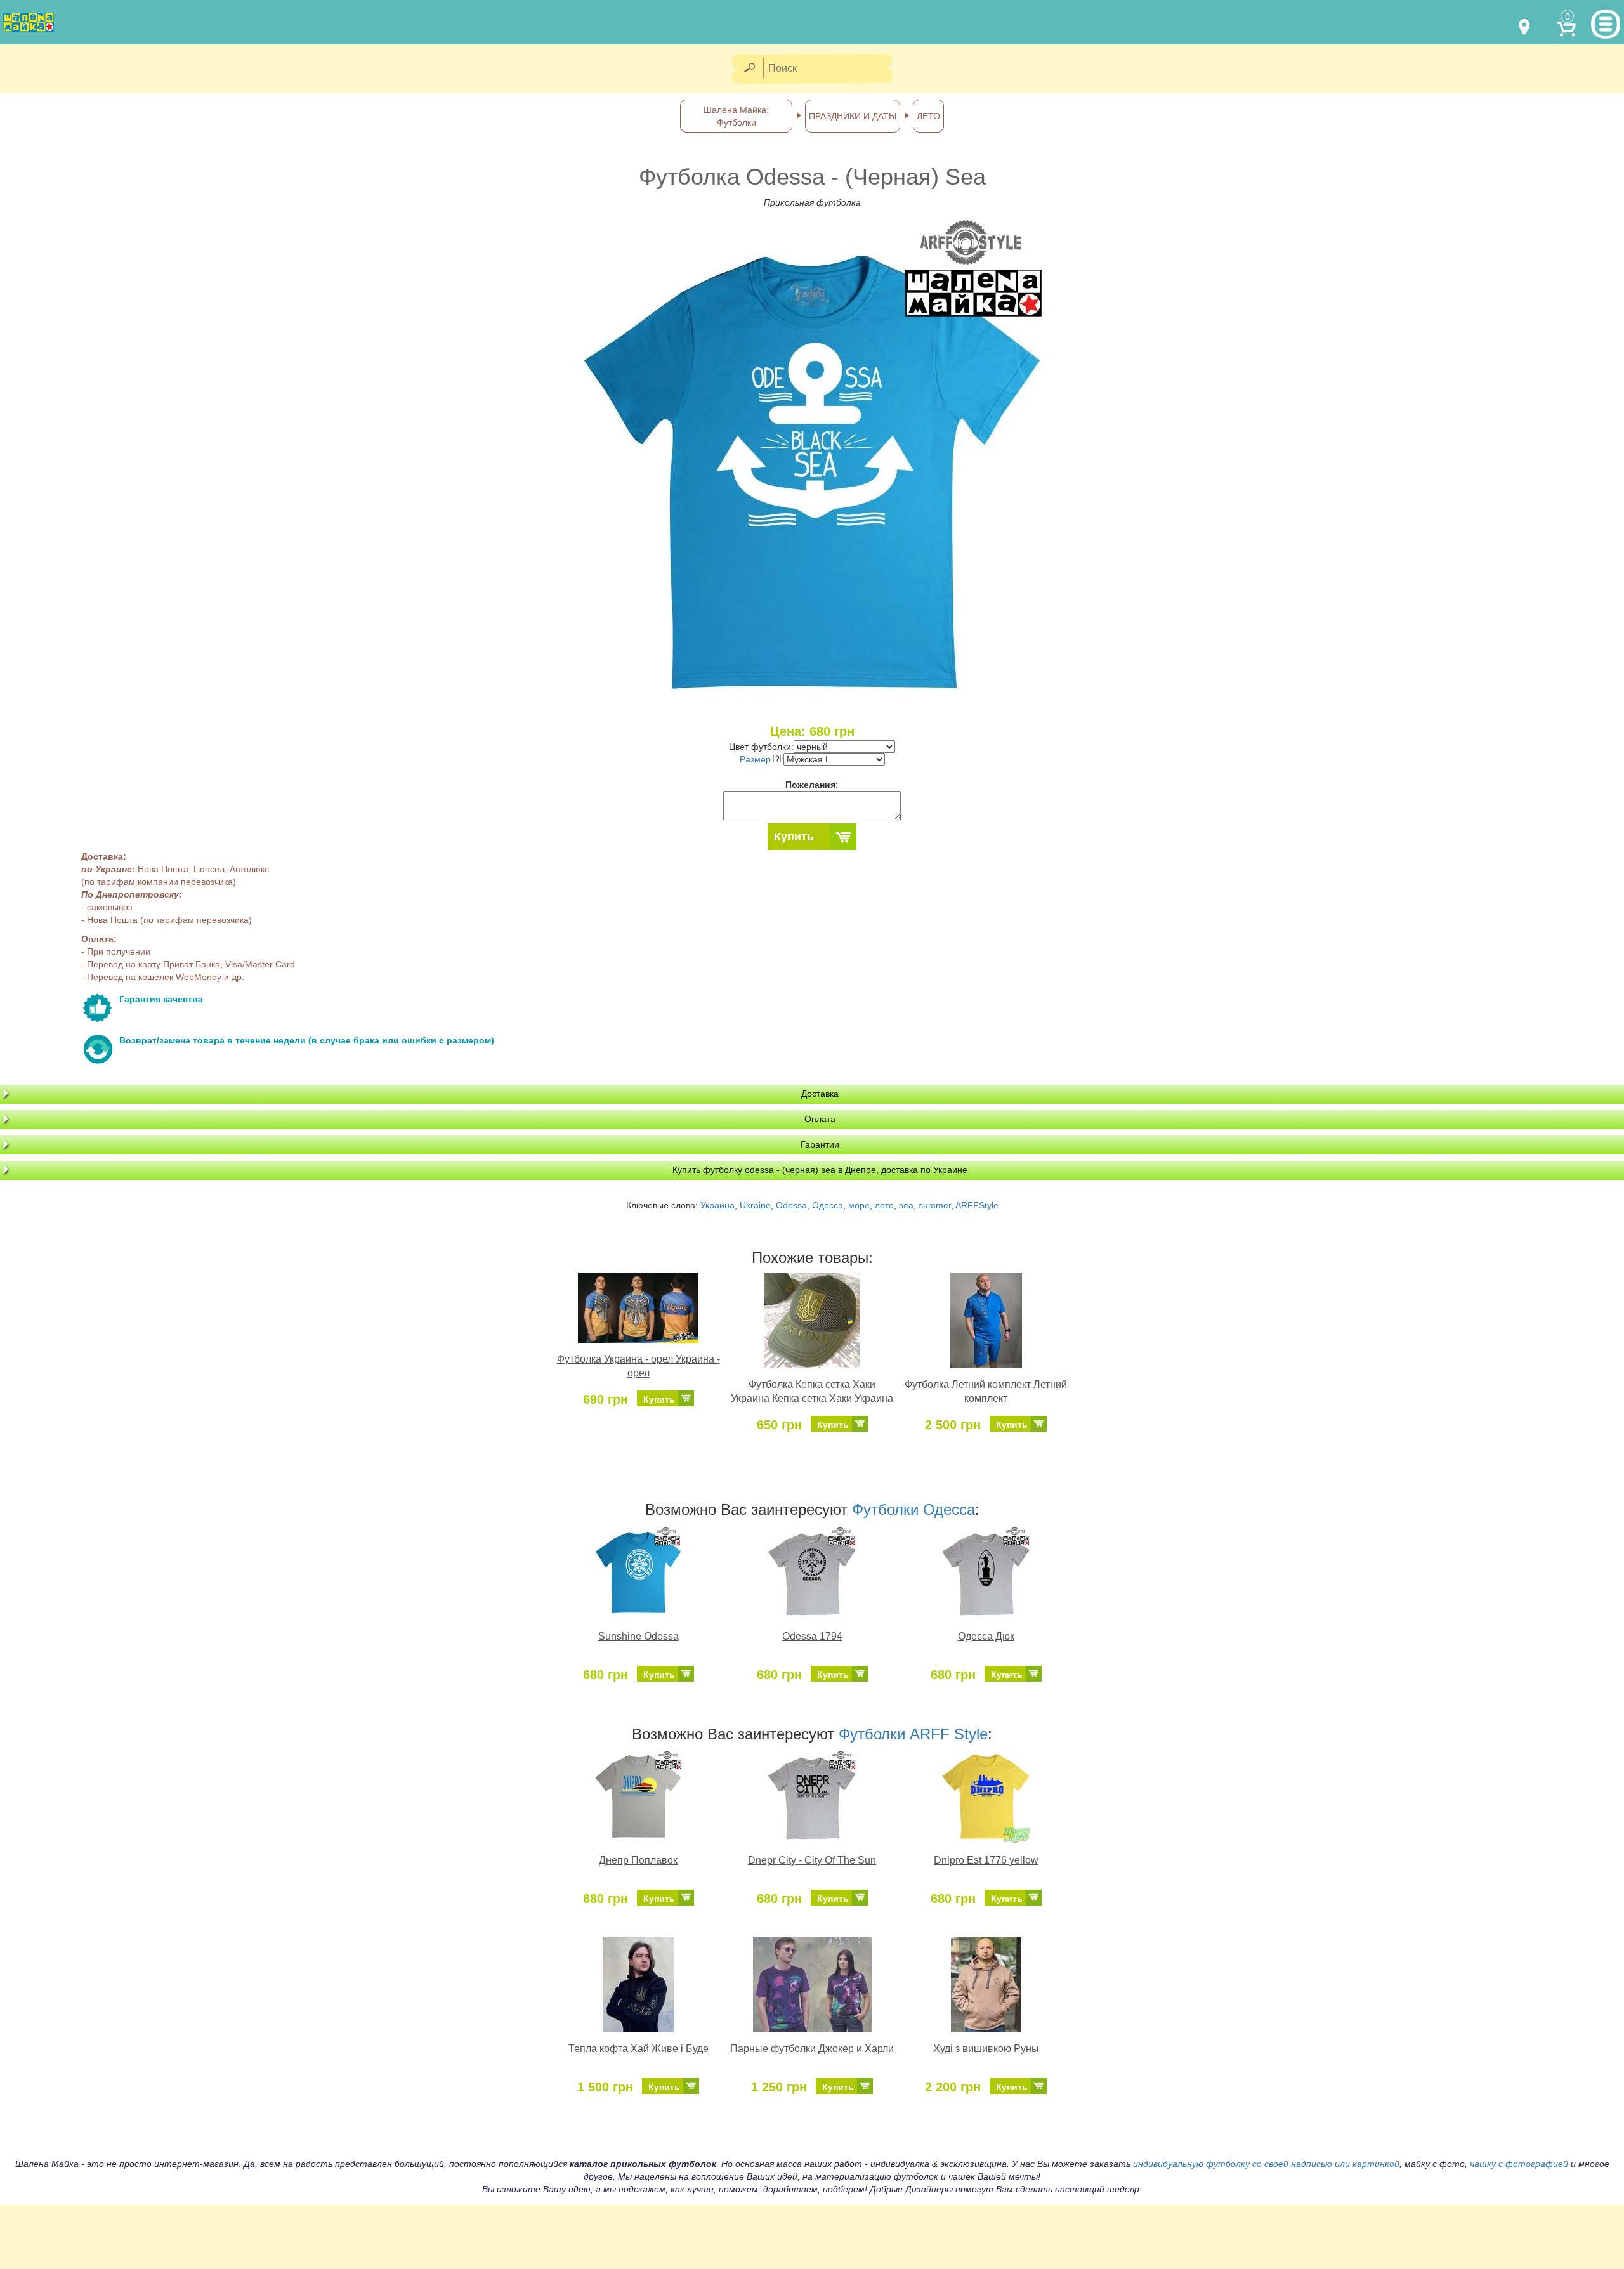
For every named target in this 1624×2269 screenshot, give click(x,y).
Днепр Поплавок (638, 1860)
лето (884, 1205)
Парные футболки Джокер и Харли (812, 2049)
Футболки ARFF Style (913, 1734)
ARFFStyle (977, 1205)
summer (935, 1205)
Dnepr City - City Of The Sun (812, 1860)
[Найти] (749, 69)
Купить (794, 837)
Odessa (791, 1205)
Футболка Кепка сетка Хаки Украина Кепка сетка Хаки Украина (812, 1392)
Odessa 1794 (812, 1636)
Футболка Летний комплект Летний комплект (986, 1392)
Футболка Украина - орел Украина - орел (638, 1366)
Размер (756, 759)
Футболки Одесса (913, 1509)
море (859, 1205)
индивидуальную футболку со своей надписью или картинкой (1266, 2164)
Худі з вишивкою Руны (986, 2049)
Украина (717, 1205)
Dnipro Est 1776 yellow (986, 1860)
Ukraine (755, 1205)
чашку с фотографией (1519, 2164)
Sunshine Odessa (638, 1636)
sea (906, 1205)
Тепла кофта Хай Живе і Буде (638, 2049)
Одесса (828, 1205)
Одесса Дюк (986, 1636)
